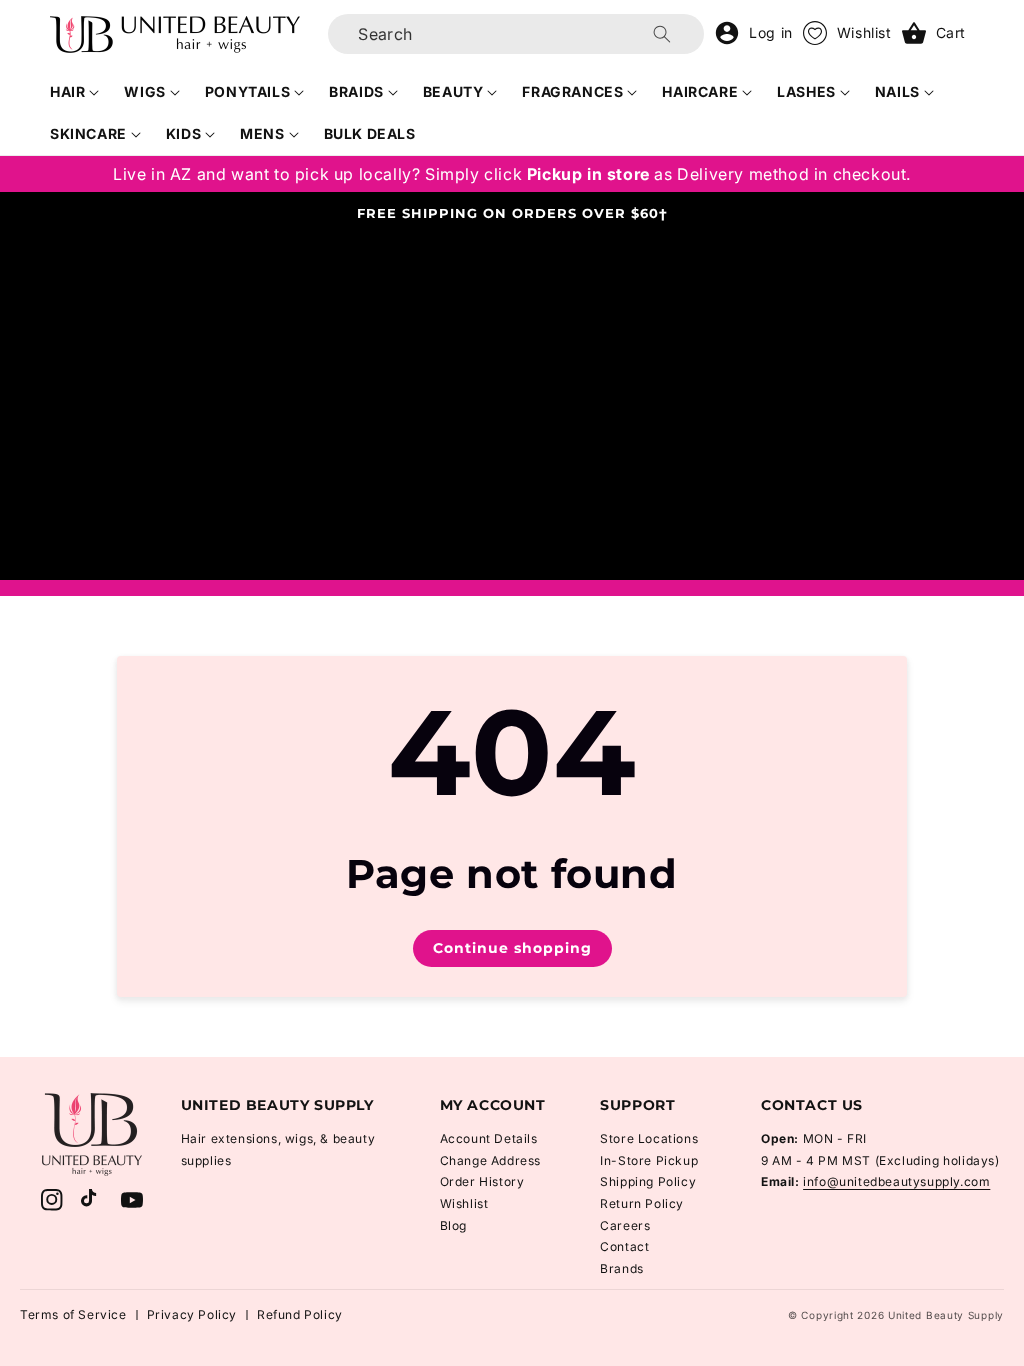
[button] (75, 92)
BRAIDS (356, 91)
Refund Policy (300, 1314)
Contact (624, 1246)
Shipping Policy (648, 1181)
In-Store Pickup (649, 1160)
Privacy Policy (192, 1314)
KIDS (183, 133)
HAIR (67, 91)
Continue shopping (512, 948)
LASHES (806, 91)
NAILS (897, 91)
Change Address (490, 1160)
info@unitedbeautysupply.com (896, 1181)
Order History (482, 1181)
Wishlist (464, 1203)
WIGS (144, 91)
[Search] (662, 34)
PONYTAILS (247, 91)
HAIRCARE (700, 91)
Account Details (489, 1138)
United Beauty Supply (946, 1315)
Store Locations (649, 1138)
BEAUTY (453, 91)
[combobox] (516, 34)
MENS (262, 133)
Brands (622, 1268)
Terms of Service (73, 1314)
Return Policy (642, 1203)
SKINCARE (88, 133)
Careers (625, 1225)
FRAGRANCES (572, 91)
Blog (453, 1225)
